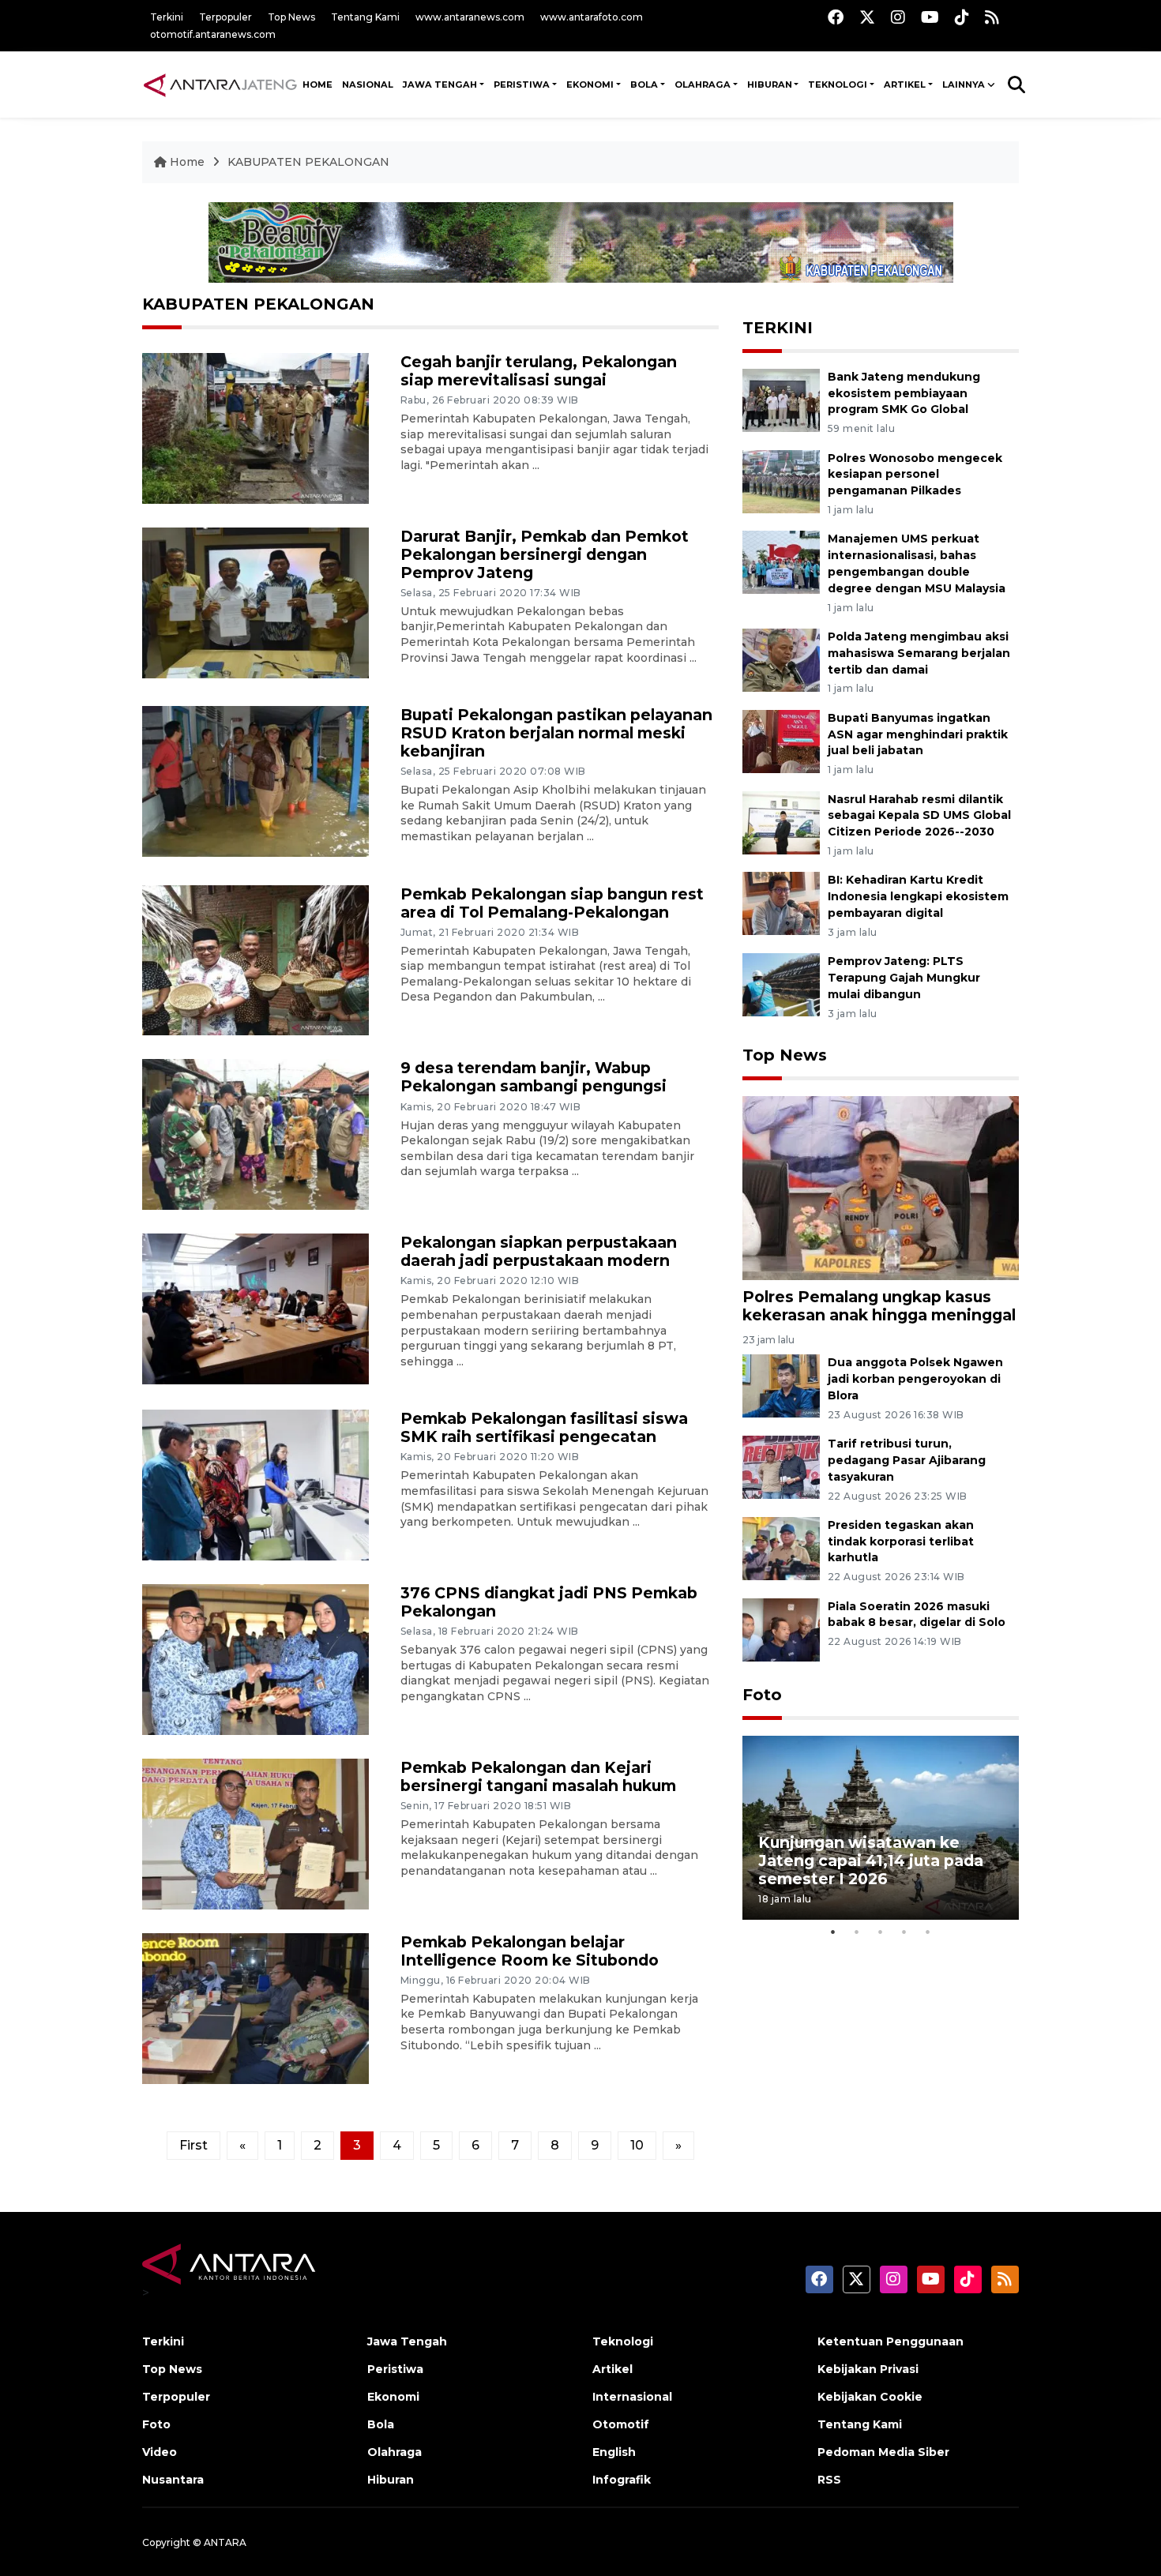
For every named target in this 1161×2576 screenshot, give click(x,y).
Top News (291, 17)
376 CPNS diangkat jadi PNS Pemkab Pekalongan (549, 1602)
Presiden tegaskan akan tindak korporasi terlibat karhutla (901, 1541)
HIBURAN (770, 84)
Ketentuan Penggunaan (890, 2341)
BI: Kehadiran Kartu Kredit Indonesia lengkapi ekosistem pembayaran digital (918, 896)
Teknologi (623, 2341)
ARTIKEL (905, 84)
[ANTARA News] (220, 84)
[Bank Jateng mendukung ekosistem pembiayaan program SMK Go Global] (781, 399)
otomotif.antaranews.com (213, 34)
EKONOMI (590, 84)
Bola (381, 2424)
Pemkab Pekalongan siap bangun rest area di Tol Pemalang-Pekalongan (552, 903)
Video (160, 2452)
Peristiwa (395, 2369)
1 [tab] (833, 1932)
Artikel (612, 2369)
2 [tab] (857, 1932)
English (614, 2452)
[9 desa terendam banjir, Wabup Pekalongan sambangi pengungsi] (255, 1134)
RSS (829, 2480)
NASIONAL (368, 84)
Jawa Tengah (440, 84)
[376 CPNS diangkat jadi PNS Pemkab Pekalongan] (255, 1659)
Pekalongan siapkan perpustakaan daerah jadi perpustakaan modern (539, 1251)
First (193, 2145)
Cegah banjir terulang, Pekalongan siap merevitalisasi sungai (539, 371)
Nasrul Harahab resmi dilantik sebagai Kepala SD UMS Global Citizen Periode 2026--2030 (919, 816)
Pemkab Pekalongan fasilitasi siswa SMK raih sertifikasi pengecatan (544, 1427)
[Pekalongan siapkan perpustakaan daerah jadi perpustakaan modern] (255, 1308)
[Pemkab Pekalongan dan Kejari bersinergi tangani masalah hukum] (255, 1833)
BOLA (644, 84)
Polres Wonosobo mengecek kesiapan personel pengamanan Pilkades (915, 475)
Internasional (632, 2397)
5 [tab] (928, 1932)
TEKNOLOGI (838, 84)
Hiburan (391, 2480)
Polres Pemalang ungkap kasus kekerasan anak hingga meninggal (879, 1306)
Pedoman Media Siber (883, 2452)
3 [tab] (881, 1932)
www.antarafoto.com (592, 17)
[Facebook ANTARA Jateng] (836, 17)
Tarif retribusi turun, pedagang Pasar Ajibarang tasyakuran (907, 1460)
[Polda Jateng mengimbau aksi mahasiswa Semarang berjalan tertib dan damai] (781, 659)
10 (637, 2145)
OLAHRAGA (703, 84)
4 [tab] (904, 1932)
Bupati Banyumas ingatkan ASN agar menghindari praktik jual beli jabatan (918, 734)
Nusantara (173, 2480)
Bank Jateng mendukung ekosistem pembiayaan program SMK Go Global (904, 393)
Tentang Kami (365, 17)
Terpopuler (225, 17)
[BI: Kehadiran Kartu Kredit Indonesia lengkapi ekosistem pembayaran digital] (781, 903)
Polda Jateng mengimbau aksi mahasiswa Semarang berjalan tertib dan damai (919, 653)
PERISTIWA (522, 84)
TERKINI (778, 328)
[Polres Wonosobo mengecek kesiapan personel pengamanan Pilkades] (781, 481)
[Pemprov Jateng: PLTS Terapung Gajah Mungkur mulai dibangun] (781, 984)
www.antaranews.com (470, 17)
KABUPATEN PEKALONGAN (308, 162)
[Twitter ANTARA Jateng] (867, 17)
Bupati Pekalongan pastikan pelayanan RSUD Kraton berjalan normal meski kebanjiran (556, 733)
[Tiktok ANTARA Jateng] (962, 17)
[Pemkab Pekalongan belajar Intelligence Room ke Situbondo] (255, 2007)
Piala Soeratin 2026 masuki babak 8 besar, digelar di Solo (917, 1615)
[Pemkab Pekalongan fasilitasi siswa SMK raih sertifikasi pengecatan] (255, 1484)
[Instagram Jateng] (898, 17)
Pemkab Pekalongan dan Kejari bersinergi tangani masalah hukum (538, 1776)
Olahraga (395, 2452)
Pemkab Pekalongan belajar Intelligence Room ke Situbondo (530, 1951)
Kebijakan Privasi (868, 2369)
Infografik (622, 2480)
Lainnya (964, 84)
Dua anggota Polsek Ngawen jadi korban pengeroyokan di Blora (915, 1379)
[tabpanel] (881, 1828)
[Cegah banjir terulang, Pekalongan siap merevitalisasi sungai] (255, 428)
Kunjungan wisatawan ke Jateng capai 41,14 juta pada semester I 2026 (871, 1861)
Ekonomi (393, 2397)
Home (187, 162)
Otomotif (621, 2424)
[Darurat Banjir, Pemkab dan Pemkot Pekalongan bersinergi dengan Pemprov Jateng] (255, 601)
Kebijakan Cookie (870, 2397)
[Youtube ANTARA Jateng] (930, 17)
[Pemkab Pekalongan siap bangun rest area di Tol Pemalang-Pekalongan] (255, 959)
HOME (317, 84)
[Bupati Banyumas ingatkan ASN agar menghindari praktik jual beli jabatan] (781, 740)
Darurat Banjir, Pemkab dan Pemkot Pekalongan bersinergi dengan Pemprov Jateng (545, 554)
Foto (762, 1695)
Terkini (167, 17)
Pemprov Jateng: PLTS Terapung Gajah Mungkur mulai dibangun (904, 978)
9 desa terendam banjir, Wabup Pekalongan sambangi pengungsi (534, 1077)
